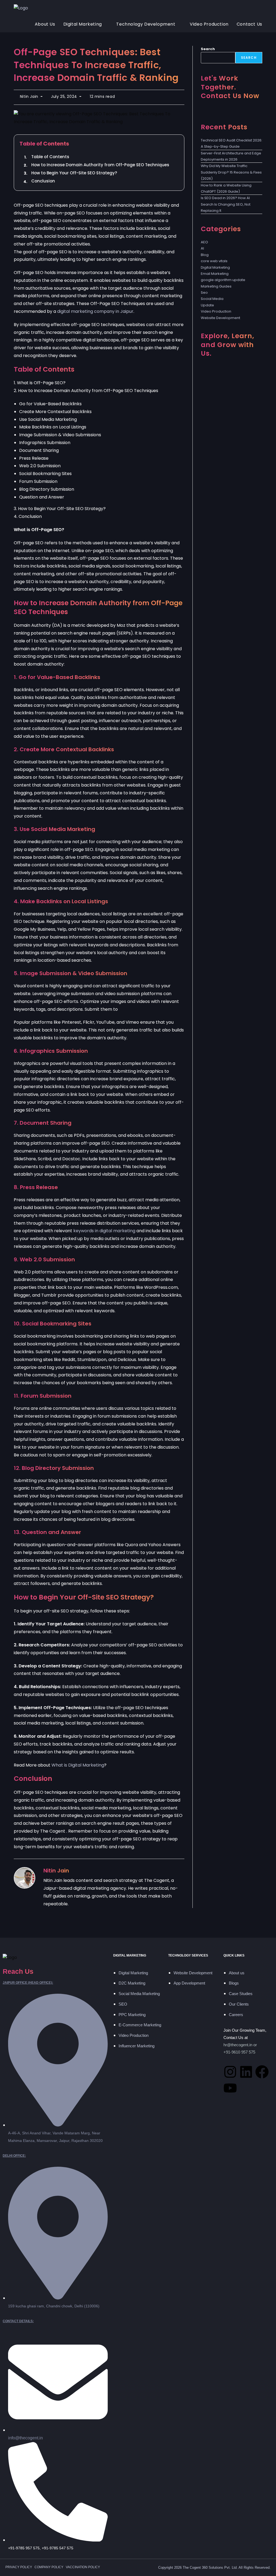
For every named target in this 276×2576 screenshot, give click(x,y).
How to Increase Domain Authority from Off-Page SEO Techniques (100, 165)
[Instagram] (230, 2072)
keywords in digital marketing (104, 1231)
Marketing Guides (216, 286)
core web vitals (214, 261)
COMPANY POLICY (49, 2567)
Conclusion (43, 181)
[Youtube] (230, 2088)
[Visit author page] (25, 1878)
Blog (205, 255)
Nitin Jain (29, 96)
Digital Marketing (215, 267)
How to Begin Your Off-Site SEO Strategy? (74, 173)
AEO (204, 242)
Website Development (220, 318)
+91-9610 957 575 (239, 2052)
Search (208, 49)
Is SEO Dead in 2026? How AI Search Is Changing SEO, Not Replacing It (226, 204)
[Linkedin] (246, 2072)
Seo (204, 292)
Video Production (216, 311)
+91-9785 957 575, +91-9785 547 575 (41, 2548)
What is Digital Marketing (78, 1765)
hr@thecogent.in (238, 2045)
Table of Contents (50, 157)
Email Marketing (215, 274)
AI (202, 248)
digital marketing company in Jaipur (95, 311)
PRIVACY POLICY (19, 2567)
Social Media (212, 299)
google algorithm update (223, 280)
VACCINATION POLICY (83, 2567)
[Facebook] (262, 2072)
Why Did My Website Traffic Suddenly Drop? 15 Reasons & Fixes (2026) (231, 172)
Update (207, 305)
